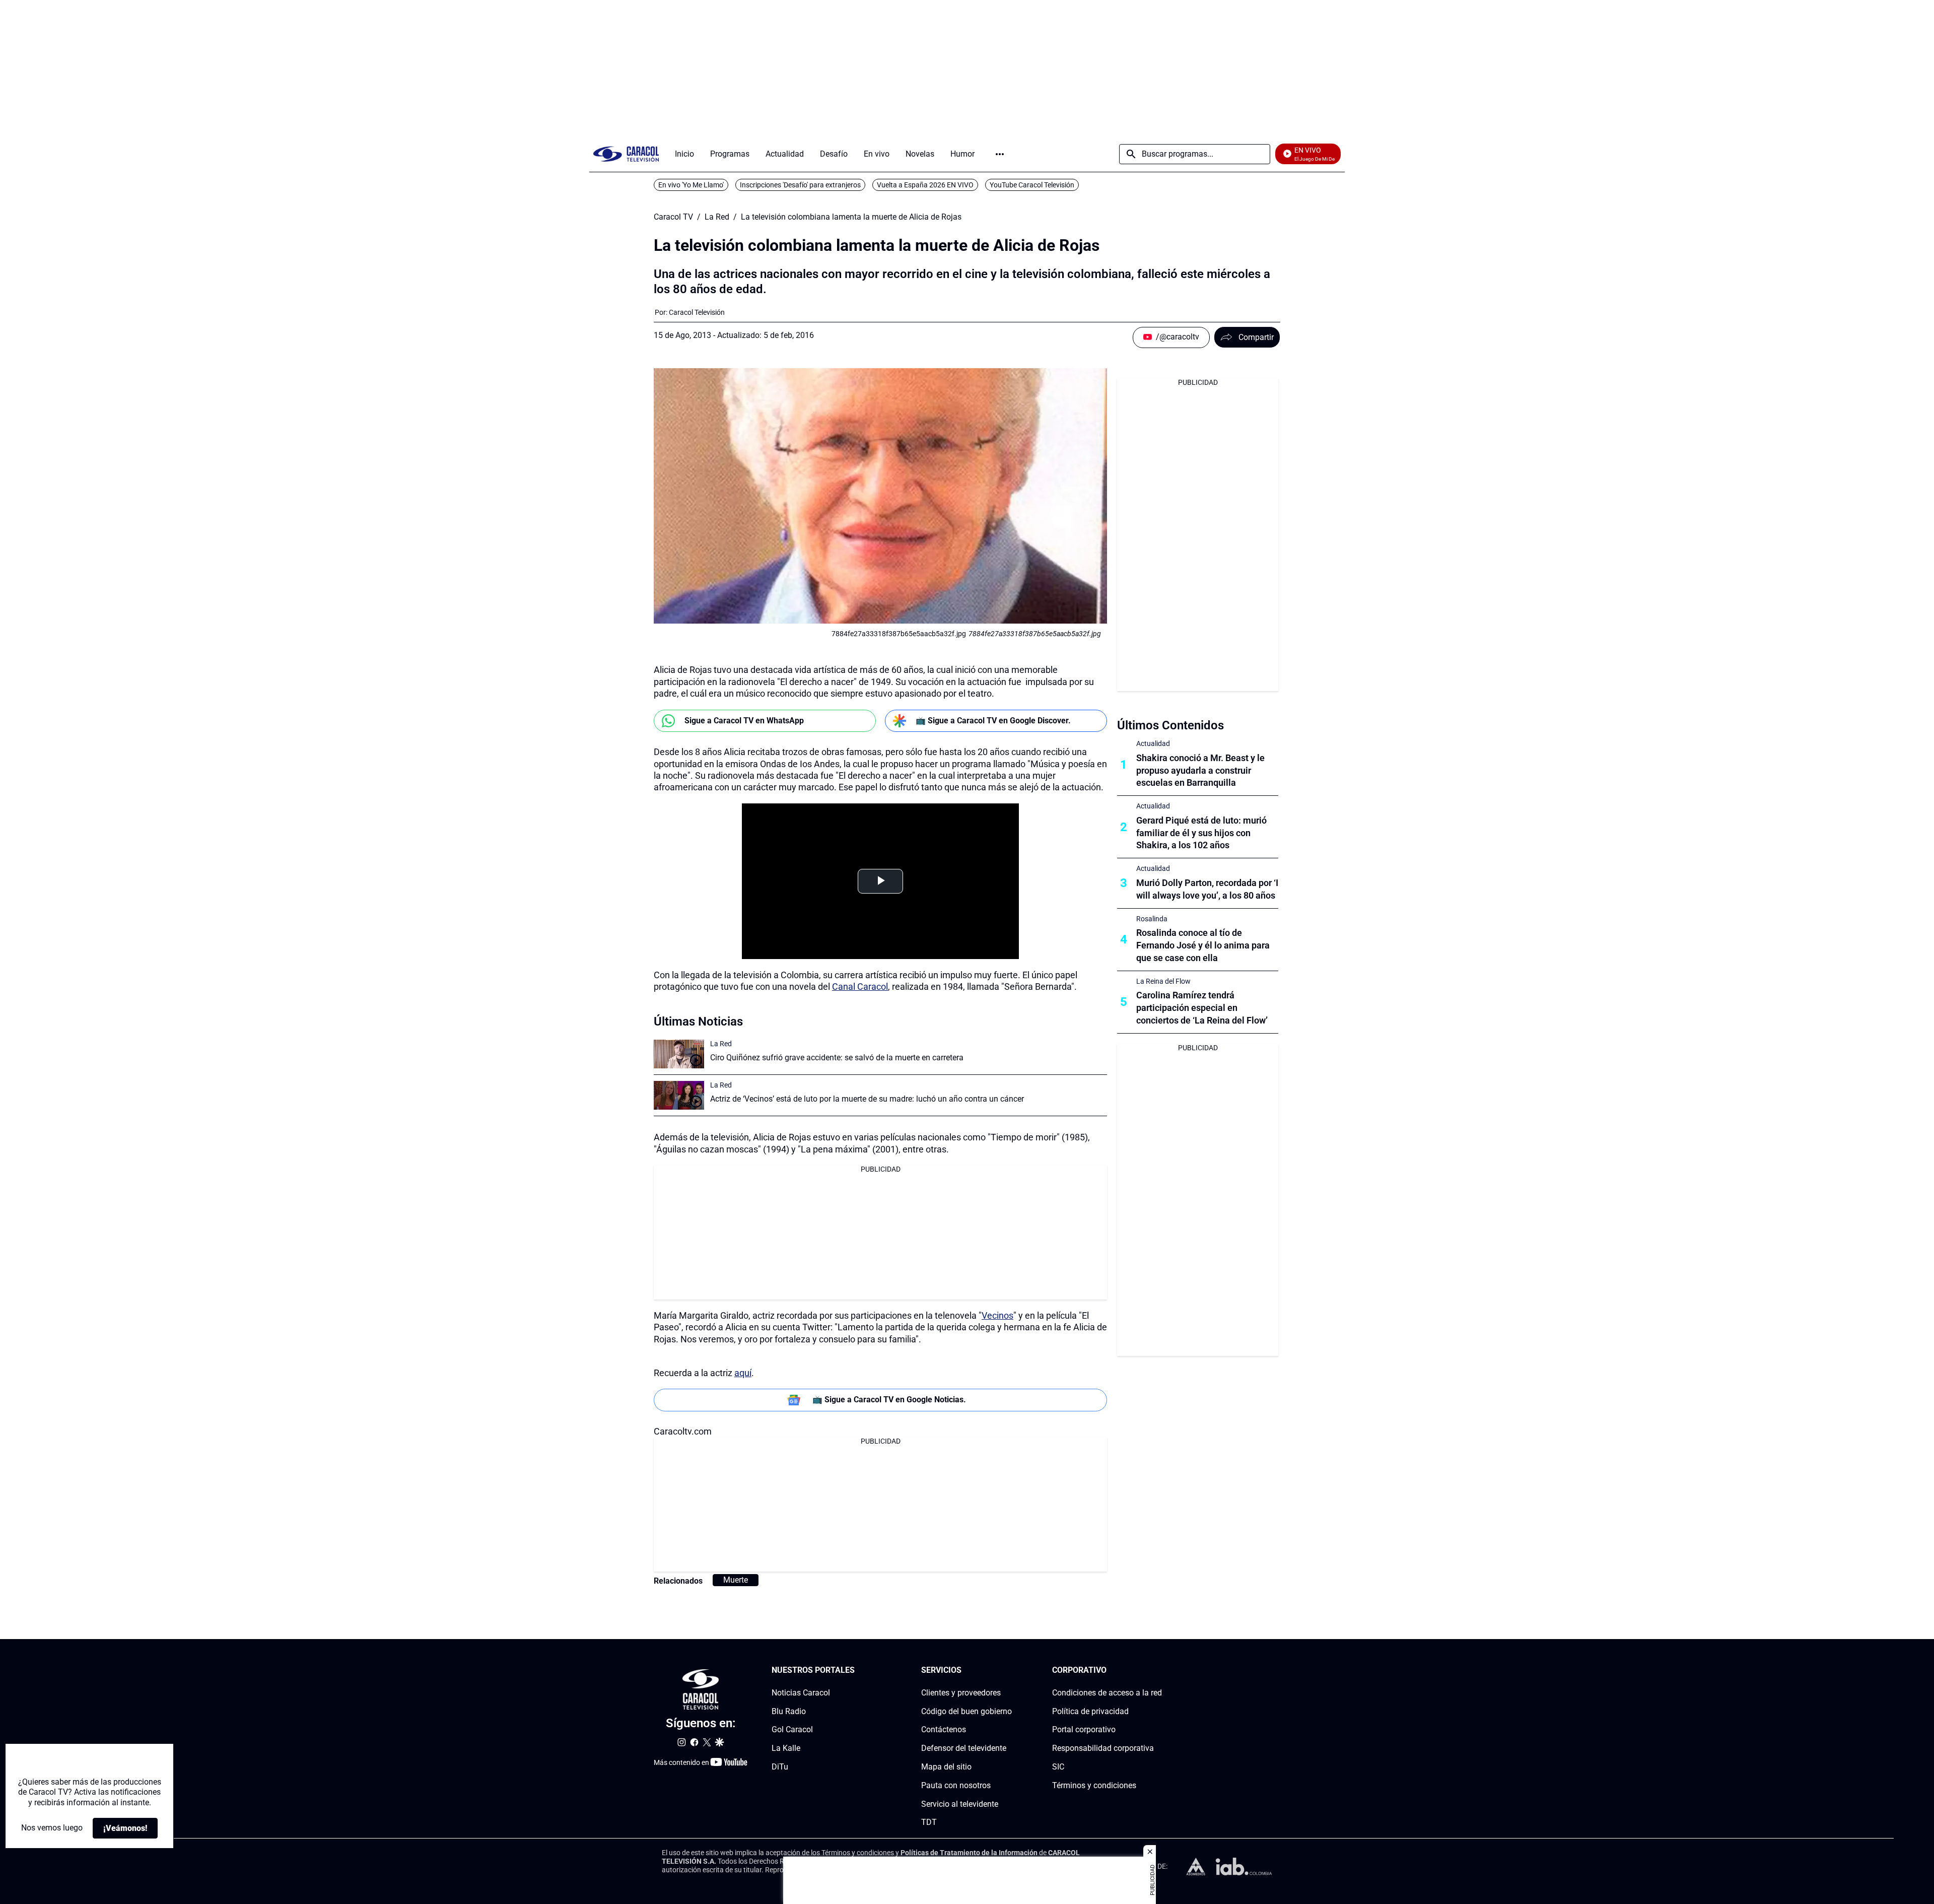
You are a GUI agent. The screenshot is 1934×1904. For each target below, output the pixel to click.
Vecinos (997, 1315)
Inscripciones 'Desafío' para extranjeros (800, 185)
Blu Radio (789, 1711)
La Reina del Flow (1163, 981)
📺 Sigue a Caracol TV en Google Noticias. (889, 1400)
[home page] (626, 154)
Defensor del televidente (964, 1748)
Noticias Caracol (801, 1693)
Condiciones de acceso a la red (1107, 1693)
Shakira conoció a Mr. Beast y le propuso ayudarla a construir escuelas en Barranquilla (1200, 770)
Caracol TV (673, 217)
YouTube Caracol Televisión (1032, 185)
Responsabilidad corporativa (1103, 1748)
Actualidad (1153, 743)
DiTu (780, 1767)
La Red (717, 217)
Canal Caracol (860, 987)
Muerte (736, 1580)
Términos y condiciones (1094, 1785)
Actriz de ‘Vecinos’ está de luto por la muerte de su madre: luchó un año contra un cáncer (867, 1099)
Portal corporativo (1084, 1729)
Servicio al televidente (960, 1804)
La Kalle (786, 1748)
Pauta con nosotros (956, 1785)
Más (1000, 154)
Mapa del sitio (946, 1767)
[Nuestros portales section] (858, 1671)
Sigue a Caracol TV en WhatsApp (744, 721)
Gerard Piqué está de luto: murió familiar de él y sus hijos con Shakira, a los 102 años (1201, 833)
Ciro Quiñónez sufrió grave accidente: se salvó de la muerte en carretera (837, 1058)
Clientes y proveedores (961, 1693)
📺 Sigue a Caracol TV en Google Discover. (993, 721)
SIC (1058, 1767)
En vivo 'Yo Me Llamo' (691, 185)
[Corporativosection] (1159, 1671)
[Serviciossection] (1009, 1671)
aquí (743, 1373)
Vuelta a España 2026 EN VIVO (925, 185)
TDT (929, 1822)
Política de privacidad (1090, 1711)
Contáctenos (944, 1729)
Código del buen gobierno (966, 1711)
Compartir (1256, 337)
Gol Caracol (792, 1729)
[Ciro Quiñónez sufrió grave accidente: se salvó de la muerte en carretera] (679, 1054)
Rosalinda (1152, 919)
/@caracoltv (1178, 337)
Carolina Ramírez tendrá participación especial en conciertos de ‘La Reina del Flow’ (1202, 1008)
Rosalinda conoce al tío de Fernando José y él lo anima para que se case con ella (1203, 945)
